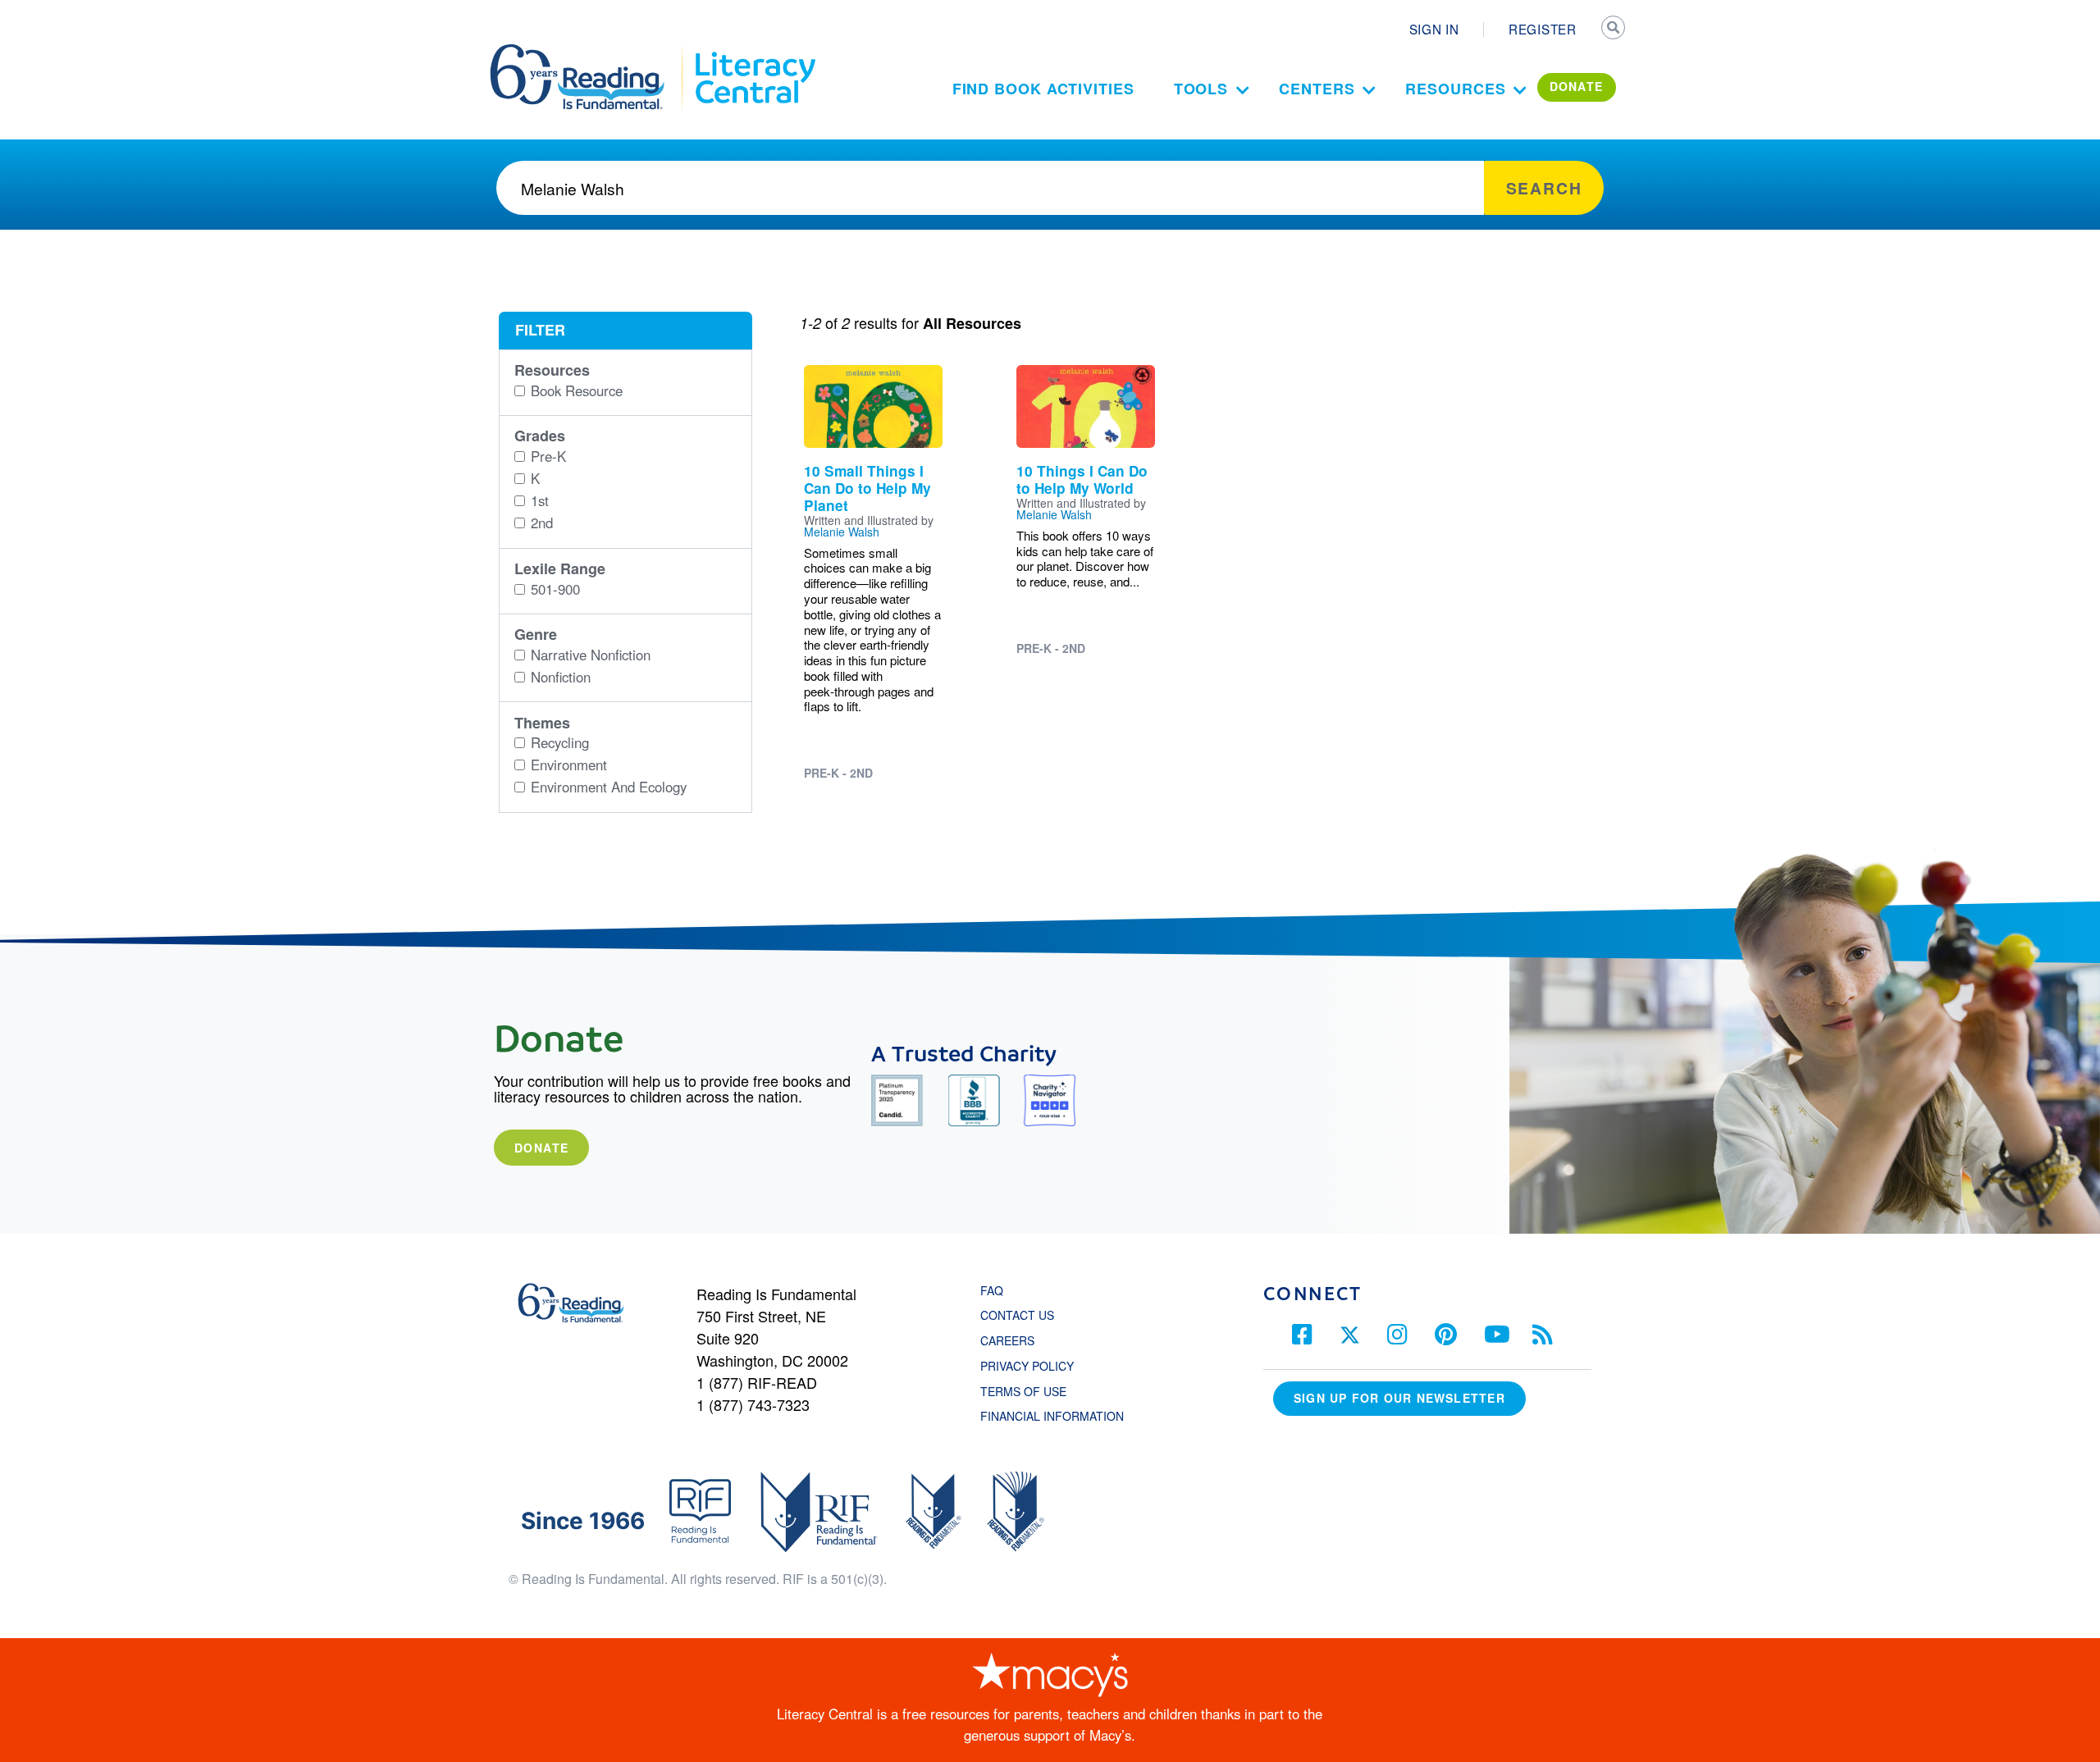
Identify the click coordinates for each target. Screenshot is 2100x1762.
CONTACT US (1022, 1315)
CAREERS (1007, 1340)
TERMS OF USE (1032, 1391)
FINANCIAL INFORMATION (1052, 1416)
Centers (1317, 89)
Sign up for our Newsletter (1399, 1398)
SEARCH (1614, 30)
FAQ (992, 1290)
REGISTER (1543, 29)
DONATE (1577, 86)
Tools (1201, 89)
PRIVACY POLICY (1027, 1366)
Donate (541, 1148)
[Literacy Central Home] (754, 52)
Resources (1455, 89)
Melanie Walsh (842, 532)
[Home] (589, 52)
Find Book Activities (1043, 89)
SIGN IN (1434, 29)
